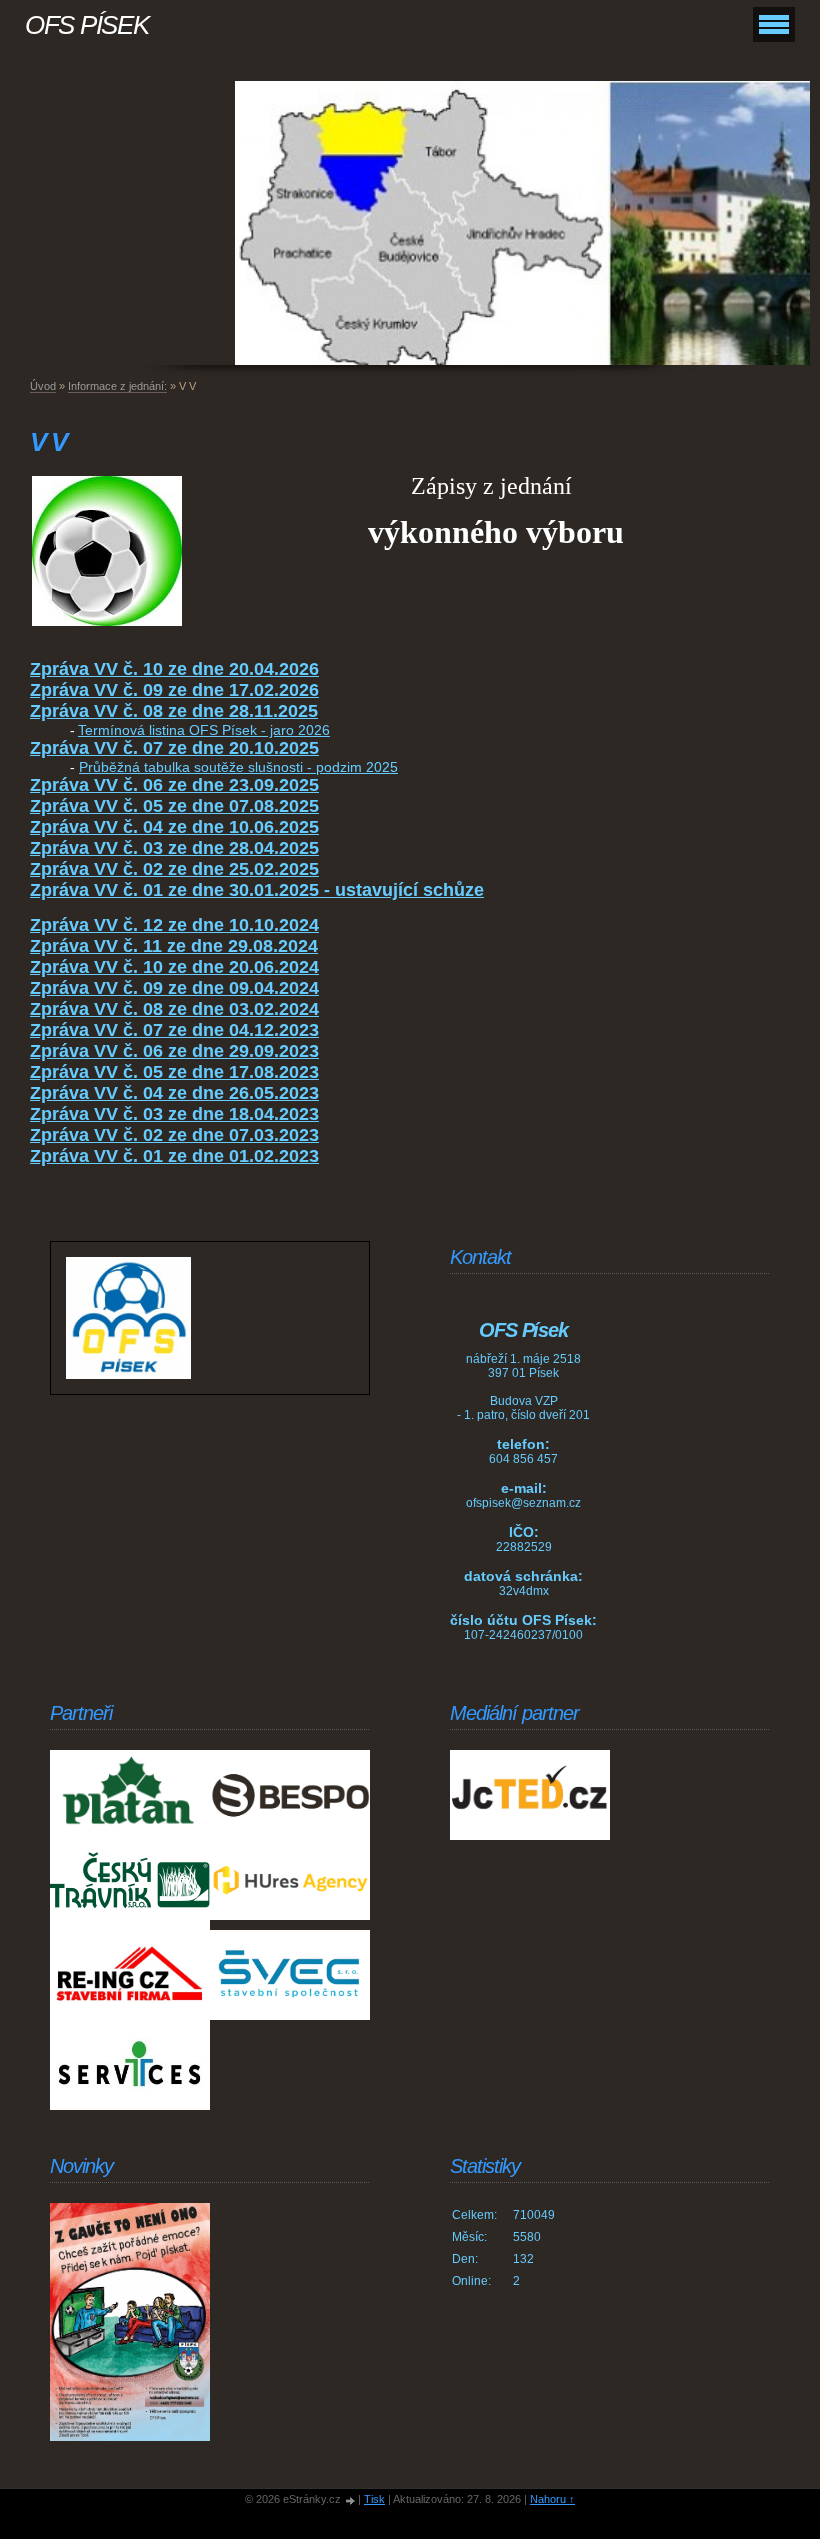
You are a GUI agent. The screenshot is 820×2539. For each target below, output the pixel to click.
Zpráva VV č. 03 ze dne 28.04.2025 (174, 848)
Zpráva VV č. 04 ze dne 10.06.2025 (174, 827)
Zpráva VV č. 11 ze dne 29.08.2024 (174, 946)
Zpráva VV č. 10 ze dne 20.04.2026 (174, 669)
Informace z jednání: (117, 386)
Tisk (374, 2499)
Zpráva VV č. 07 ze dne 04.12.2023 (174, 1030)
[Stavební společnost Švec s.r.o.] (290, 1975)
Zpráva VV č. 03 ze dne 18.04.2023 (174, 1114)
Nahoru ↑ (552, 2499)
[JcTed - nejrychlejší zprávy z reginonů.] (530, 1795)
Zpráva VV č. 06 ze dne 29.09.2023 (174, 1051)
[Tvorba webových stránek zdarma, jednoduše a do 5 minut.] (351, 2500)
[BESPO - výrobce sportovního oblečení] (290, 1795)
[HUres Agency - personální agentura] (290, 1885)
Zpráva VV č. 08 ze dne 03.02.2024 (174, 1009)
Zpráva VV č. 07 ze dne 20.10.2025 (174, 748)
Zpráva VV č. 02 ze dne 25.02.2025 (174, 869)
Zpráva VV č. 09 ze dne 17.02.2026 (174, 690)
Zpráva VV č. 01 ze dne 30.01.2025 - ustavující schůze (257, 890)
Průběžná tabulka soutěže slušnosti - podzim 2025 (238, 767)
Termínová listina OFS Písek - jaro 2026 (204, 730)
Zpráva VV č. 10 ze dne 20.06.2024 (174, 967)
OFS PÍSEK (86, 25)
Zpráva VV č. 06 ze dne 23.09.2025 (174, 785)
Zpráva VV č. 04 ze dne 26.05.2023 (174, 1093)
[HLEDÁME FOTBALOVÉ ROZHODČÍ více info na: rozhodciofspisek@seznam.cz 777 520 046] (130, 2322)
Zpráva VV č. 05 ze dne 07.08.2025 (174, 806)
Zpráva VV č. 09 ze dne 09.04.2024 (174, 988)
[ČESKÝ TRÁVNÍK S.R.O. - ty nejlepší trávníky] (130, 1885)
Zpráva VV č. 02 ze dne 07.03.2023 (174, 1135)
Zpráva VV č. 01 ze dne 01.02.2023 (174, 1156)
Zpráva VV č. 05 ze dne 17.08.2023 (174, 1072)
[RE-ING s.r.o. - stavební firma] (130, 1975)
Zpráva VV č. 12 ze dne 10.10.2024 (174, 925)
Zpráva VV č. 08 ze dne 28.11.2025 (174, 711)
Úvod (43, 386)
